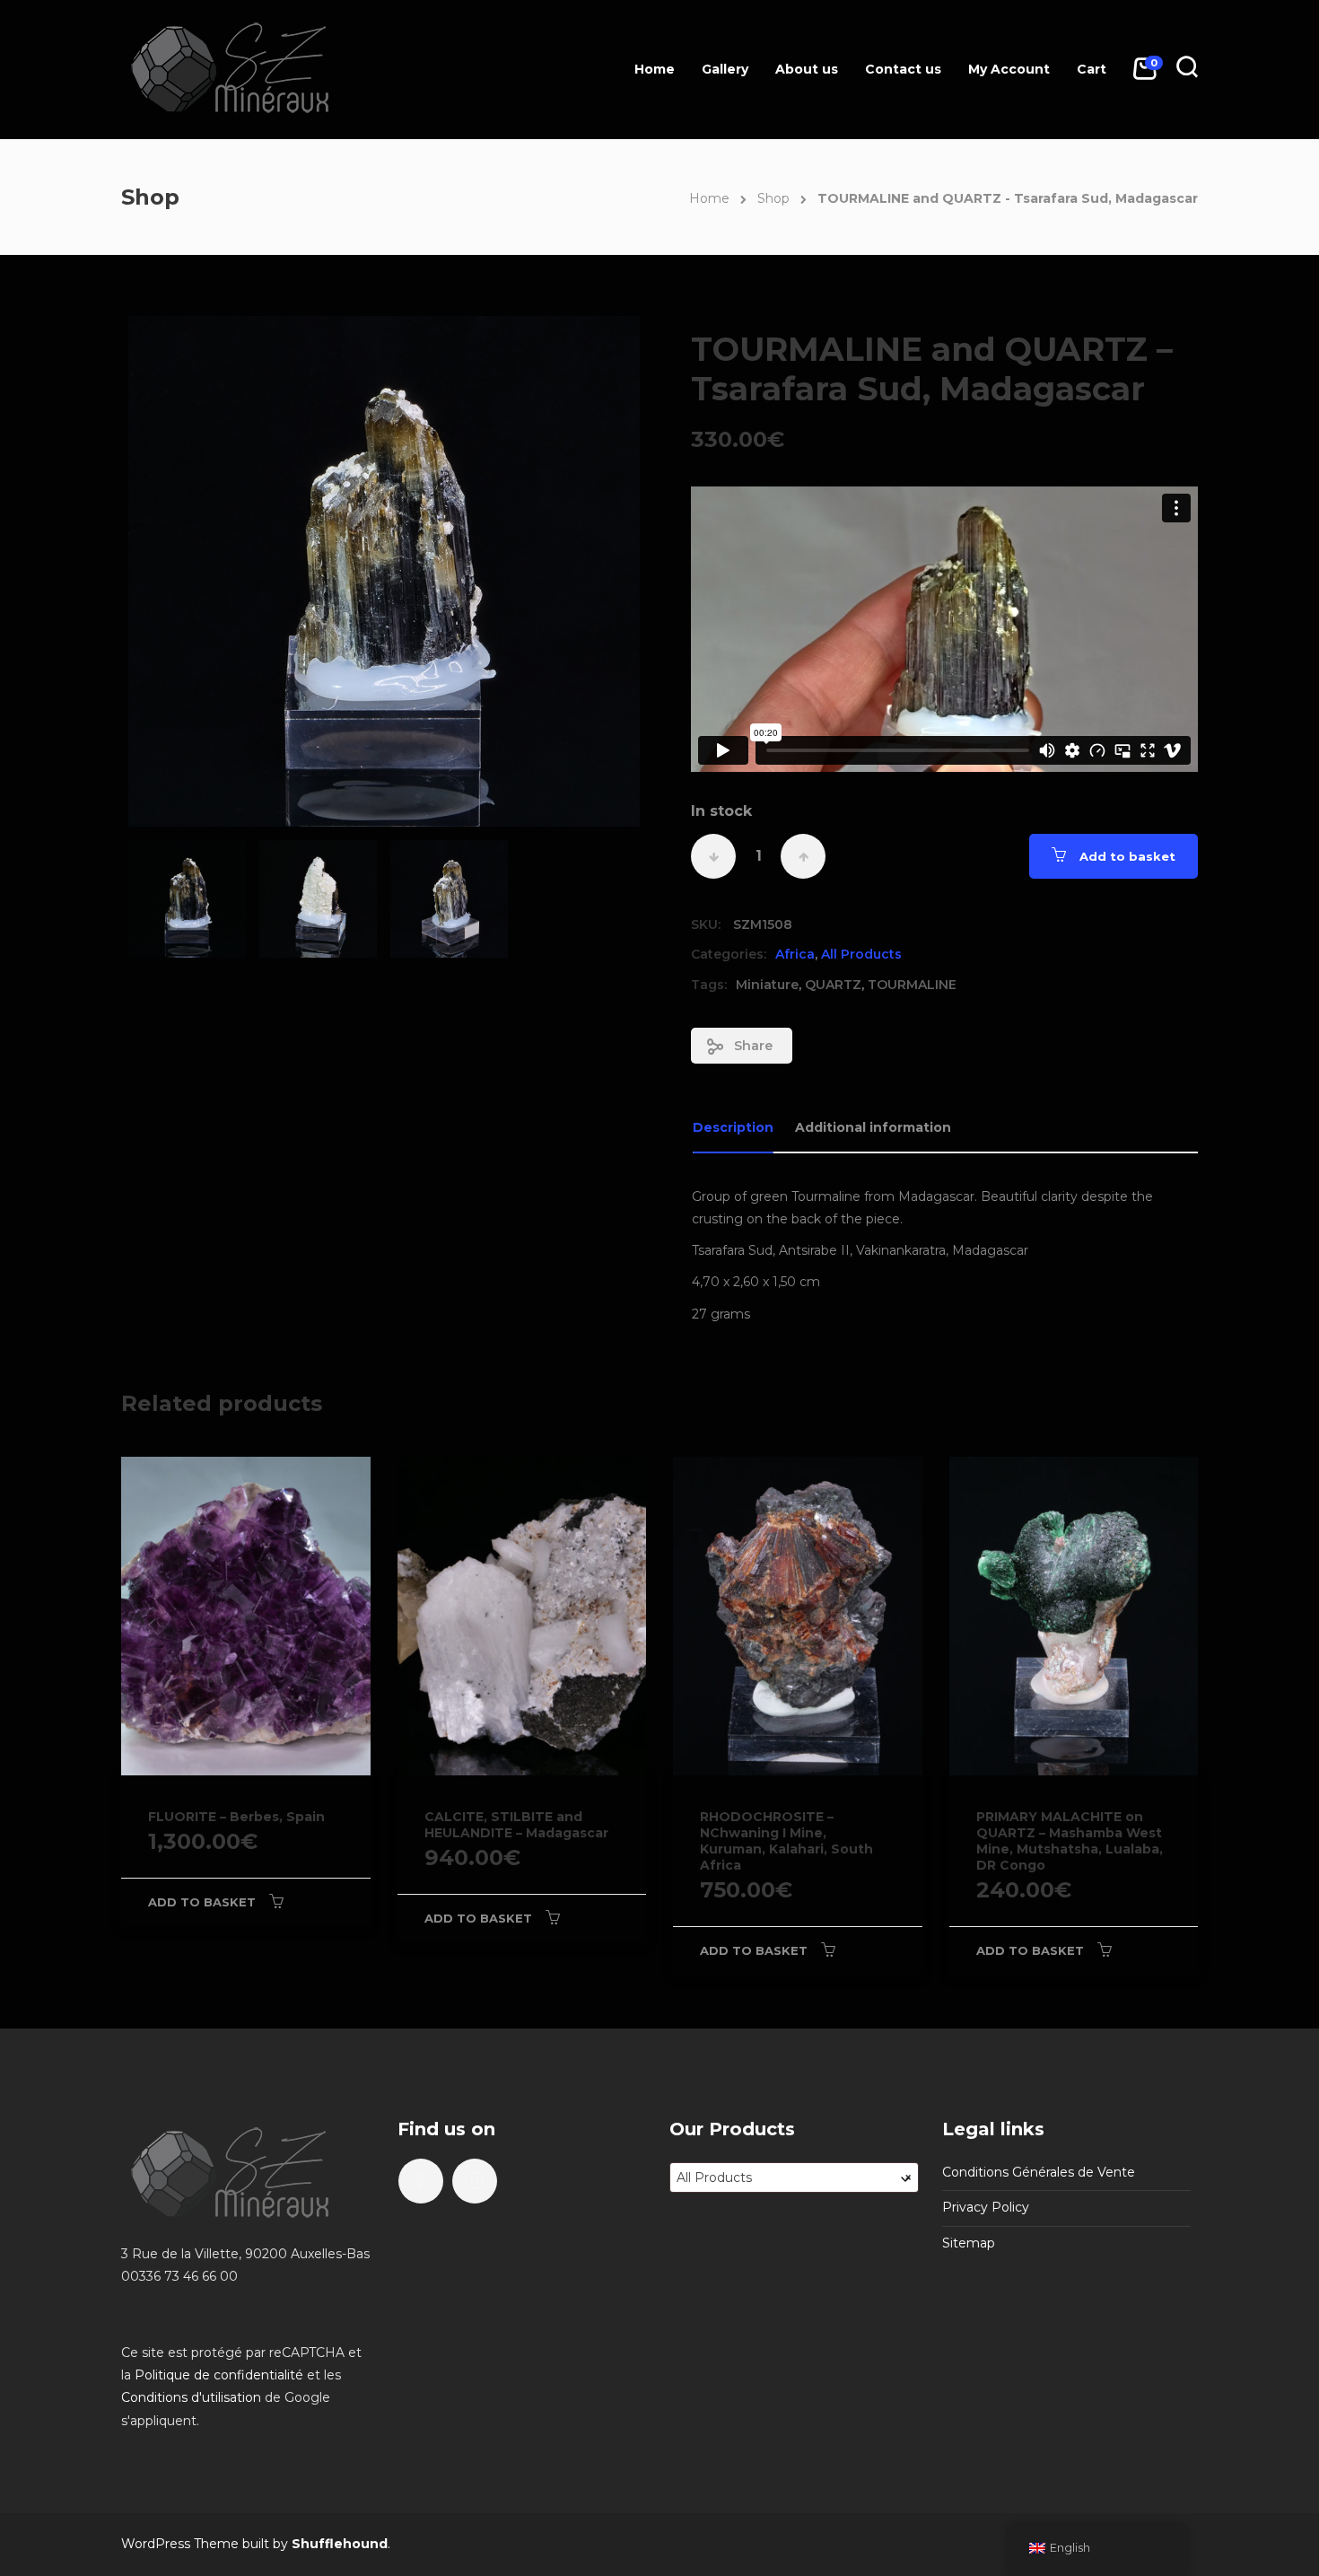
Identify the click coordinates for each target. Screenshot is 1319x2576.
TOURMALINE (912, 985)
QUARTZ (833, 985)
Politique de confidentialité (219, 2375)
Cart (1092, 69)
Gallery (725, 69)
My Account (1009, 69)
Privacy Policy (986, 2207)
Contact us (903, 69)
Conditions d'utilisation (191, 2397)
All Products (861, 954)
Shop (773, 198)
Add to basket (1127, 856)
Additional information (873, 1127)
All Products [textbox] (794, 2177)
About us (807, 69)
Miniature (767, 985)
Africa (795, 954)
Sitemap (969, 2243)
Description (733, 1127)
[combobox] (794, 2177)
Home (655, 69)
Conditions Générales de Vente (1039, 2172)
